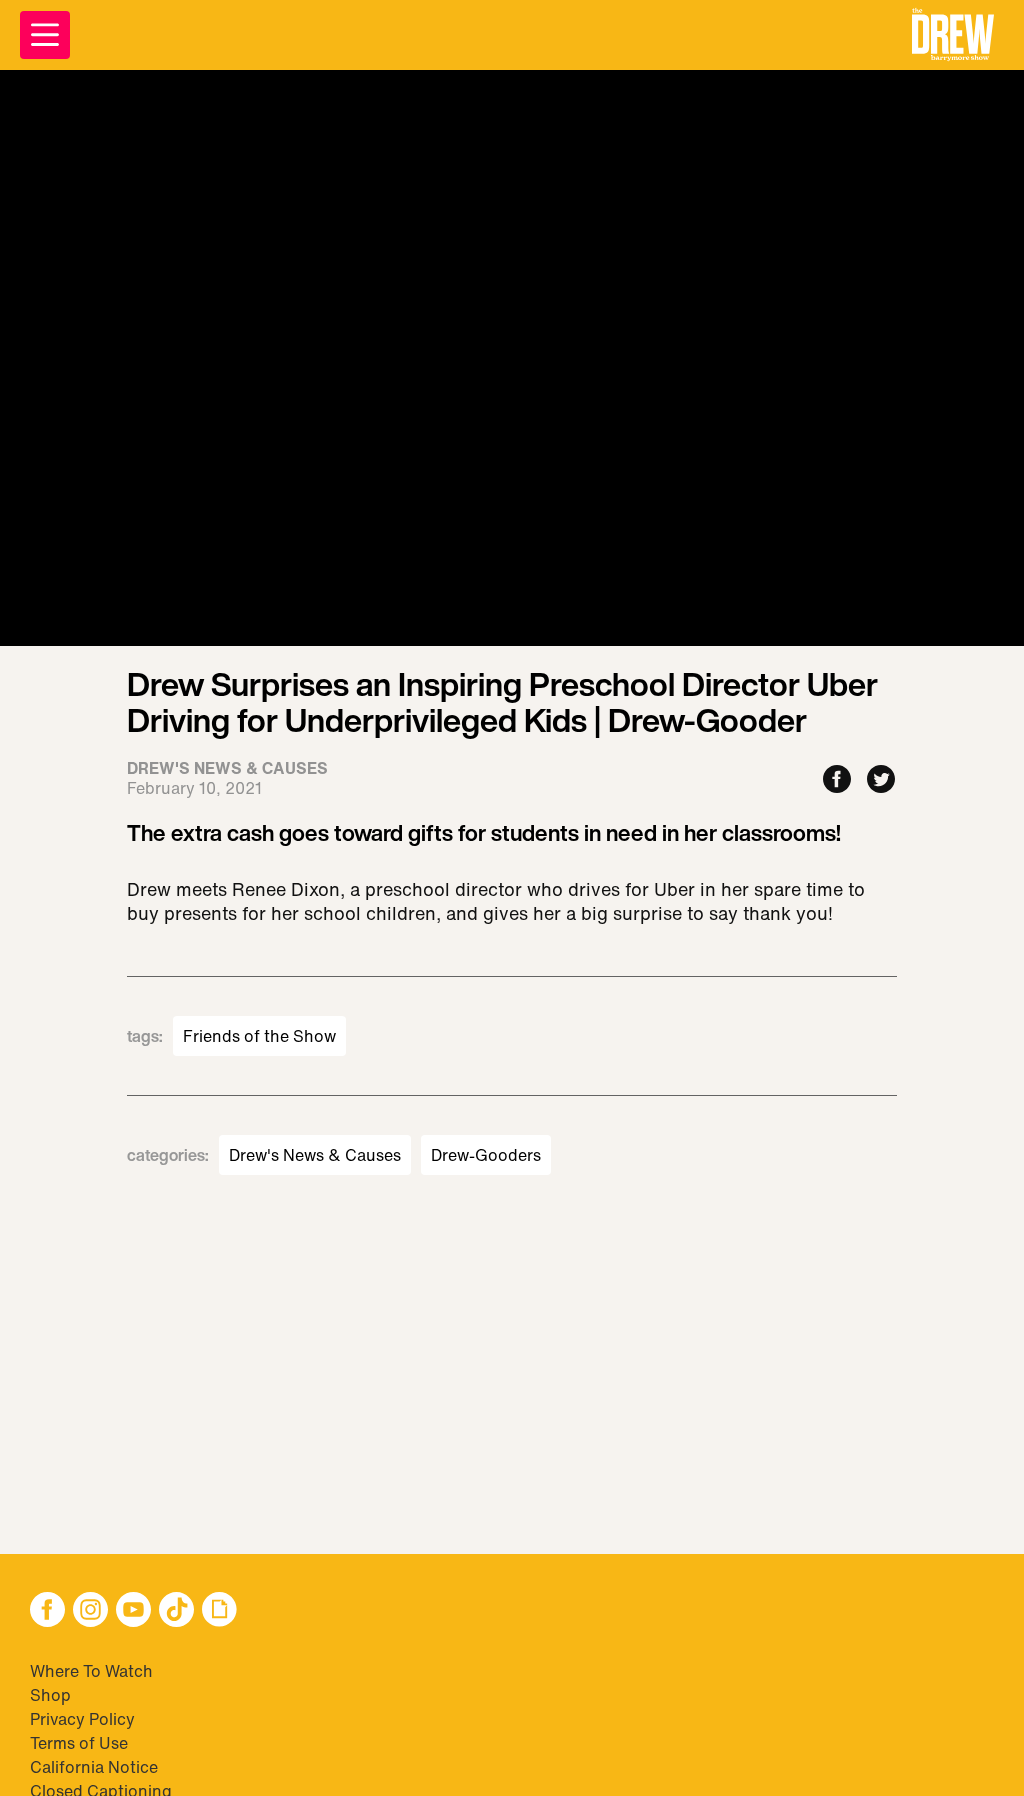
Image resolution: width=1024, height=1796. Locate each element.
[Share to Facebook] (837, 780)
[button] (953, 35)
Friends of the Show (259, 1036)
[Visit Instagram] (90, 1611)
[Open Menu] (45, 35)
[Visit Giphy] (219, 1611)
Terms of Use (79, 1743)
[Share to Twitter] (881, 780)
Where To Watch (91, 1671)
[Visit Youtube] (133, 1611)
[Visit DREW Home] (953, 35)
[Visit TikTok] (176, 1611)
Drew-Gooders (486, 1155)
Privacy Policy (82, 1719)
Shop (50, 1695)
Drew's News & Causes (315, 1155)
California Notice (94, 1767)
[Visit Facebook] (47, 1611)
